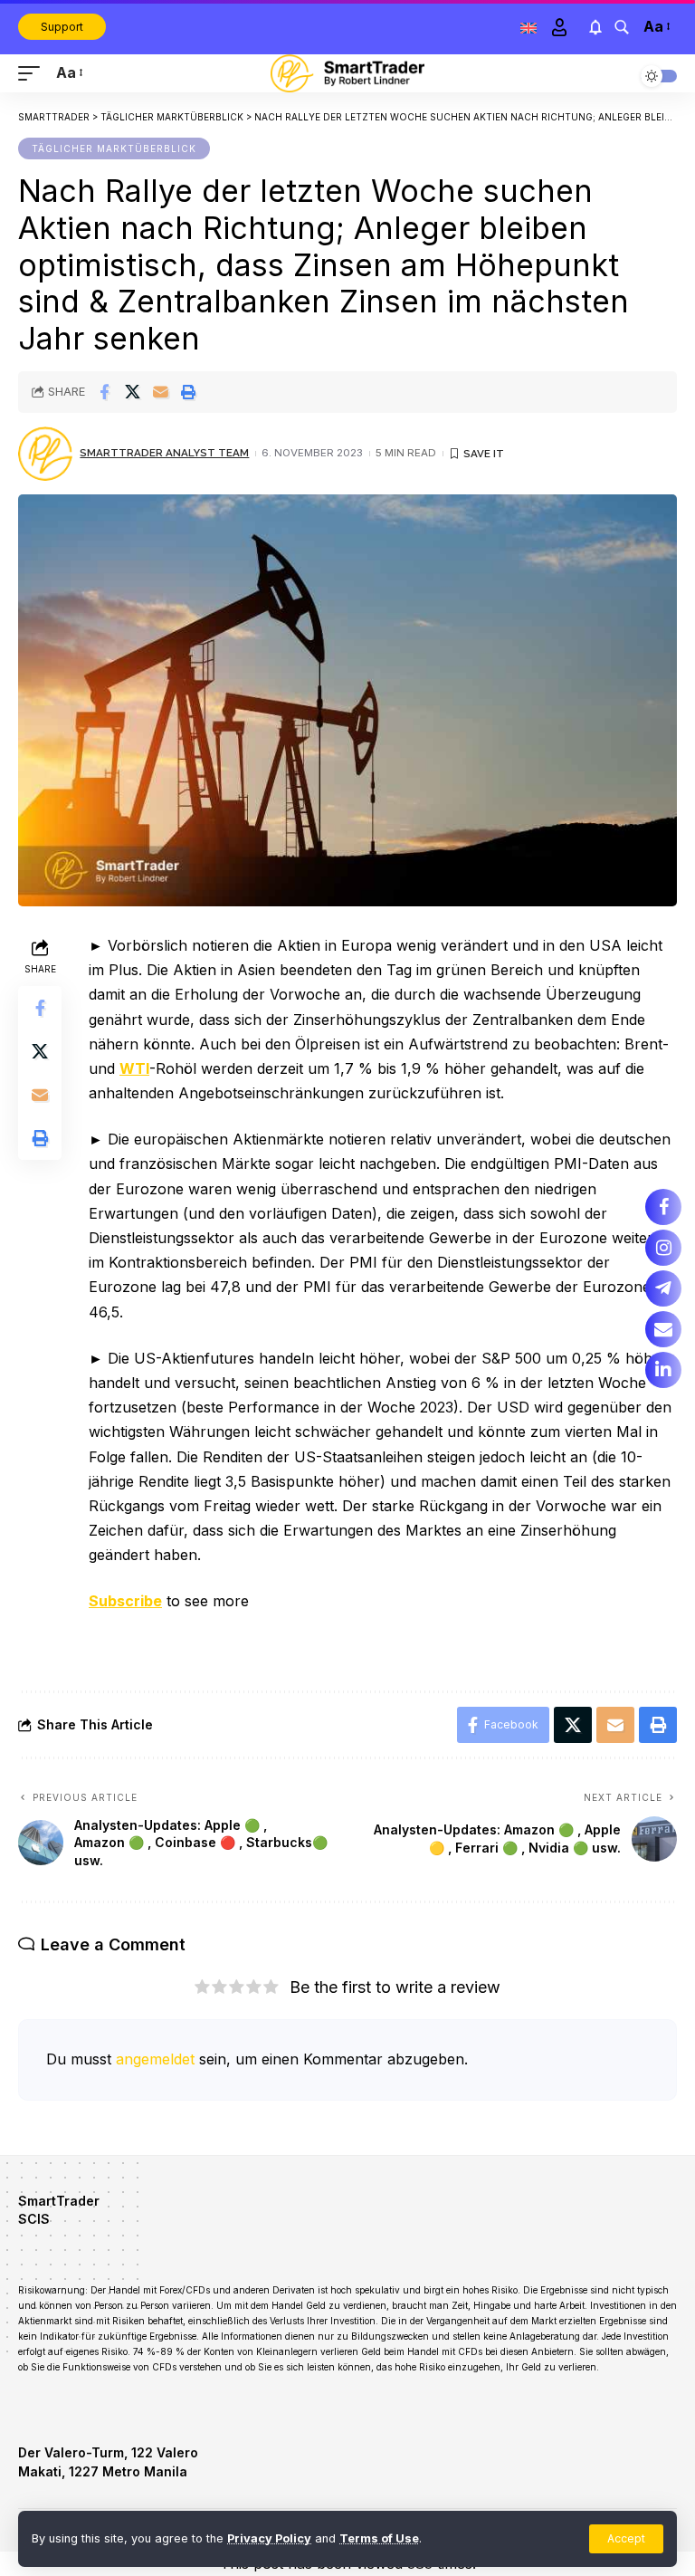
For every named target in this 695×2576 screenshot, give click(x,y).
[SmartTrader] (347, 73)
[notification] (595, 27)
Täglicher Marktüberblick (114, 148)
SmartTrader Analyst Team (164, 453)
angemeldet (155, 2059)
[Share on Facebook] (104, 392)
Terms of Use (379, 2538)
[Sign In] (559, 27)
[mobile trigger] (33, 73)
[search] (622, 27)
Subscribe (125, 1601)
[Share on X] (132, 392)
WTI (134, 1068)
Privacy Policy (269, 2538)
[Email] (160, 392)
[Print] (188, 392)
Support (62, 27)
